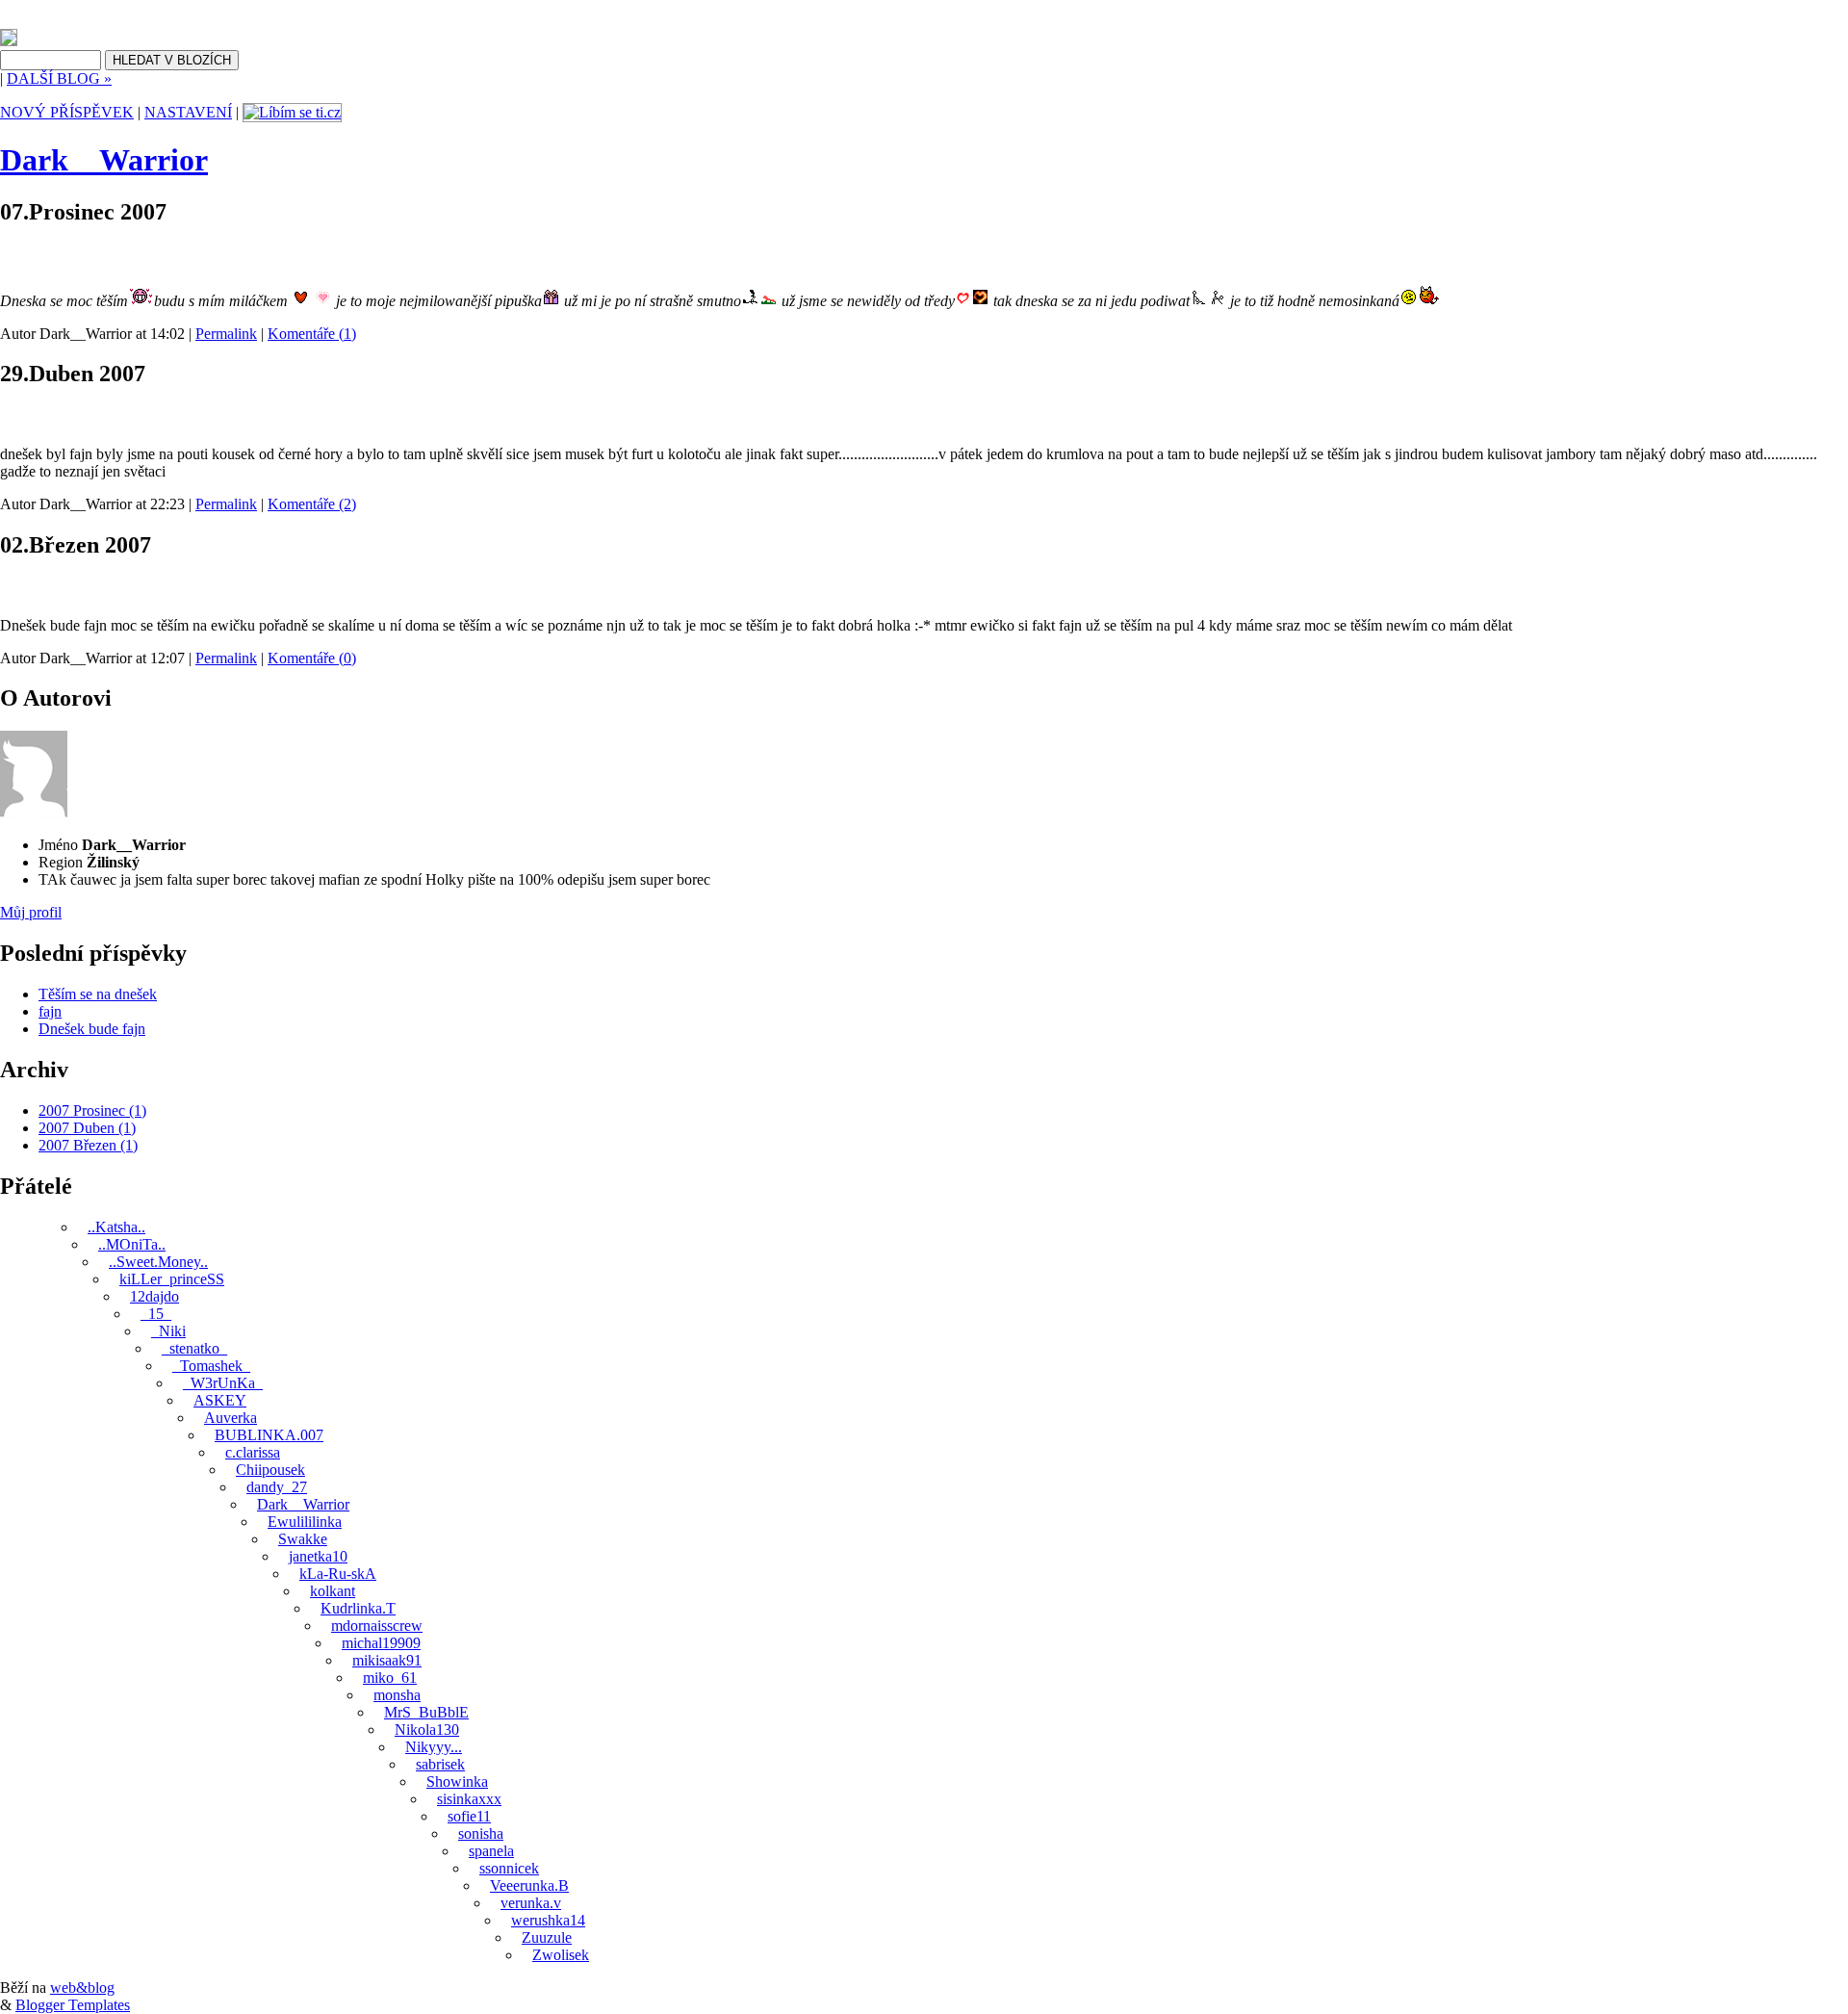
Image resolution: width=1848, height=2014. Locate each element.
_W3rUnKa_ (223, 1383)
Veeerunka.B (529, 1885)
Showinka (457, 1782)
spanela (491, 1851)
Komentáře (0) (312, 658)
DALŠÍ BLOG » (59, 78)
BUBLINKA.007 (269, 1435)
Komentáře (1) (312, 334)
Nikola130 (427, 1730)
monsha (397, 1695)
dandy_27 (277, 1487)
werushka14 (548, 1920)
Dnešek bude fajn (69, 588)
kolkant (333, 1591)
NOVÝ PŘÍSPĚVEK (67, 112)
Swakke (303, 1539)
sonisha (481, 1833)
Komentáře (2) (312, 504)
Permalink (226, 334)
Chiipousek (270, 1470)
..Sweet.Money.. (158, 1262)
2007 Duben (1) (87, 1128)
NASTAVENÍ (188, 112)
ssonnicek (509, 1868)
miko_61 (390, 1678)
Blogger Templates (73, 2005)
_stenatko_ (194, 1348)
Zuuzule (547, 1937)
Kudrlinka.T (358, 1608)
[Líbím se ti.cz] (292, 112)
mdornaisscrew (377, 1626)
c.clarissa (253, 1452)
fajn (16, 416)
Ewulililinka (305, 1522)
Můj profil (31, 912)
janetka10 (318, 1556)
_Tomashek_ (211, 1366)
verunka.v (531, 1903)
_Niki (168, 1331)
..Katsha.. (116, 1227)
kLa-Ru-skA (338, 1574)
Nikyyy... (434, 1747)
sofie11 (469, 1816)
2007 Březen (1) (88, 1145)
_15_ (156, 1314)
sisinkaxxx (469, 1799)
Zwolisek (561, 1955)
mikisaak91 (387, 1660)
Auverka (231, 1418)
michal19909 (381, 1643)
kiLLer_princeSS (172, 1279)
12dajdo (154, 1296)
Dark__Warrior (104, 160)
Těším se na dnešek (75, 255)
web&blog (82, 1988)
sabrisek (440, 1764)
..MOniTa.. (132, 1244)
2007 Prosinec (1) (92, 1110)
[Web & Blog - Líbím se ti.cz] (9, 41)
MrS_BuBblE (426, 1712)
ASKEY (220, 1400)
